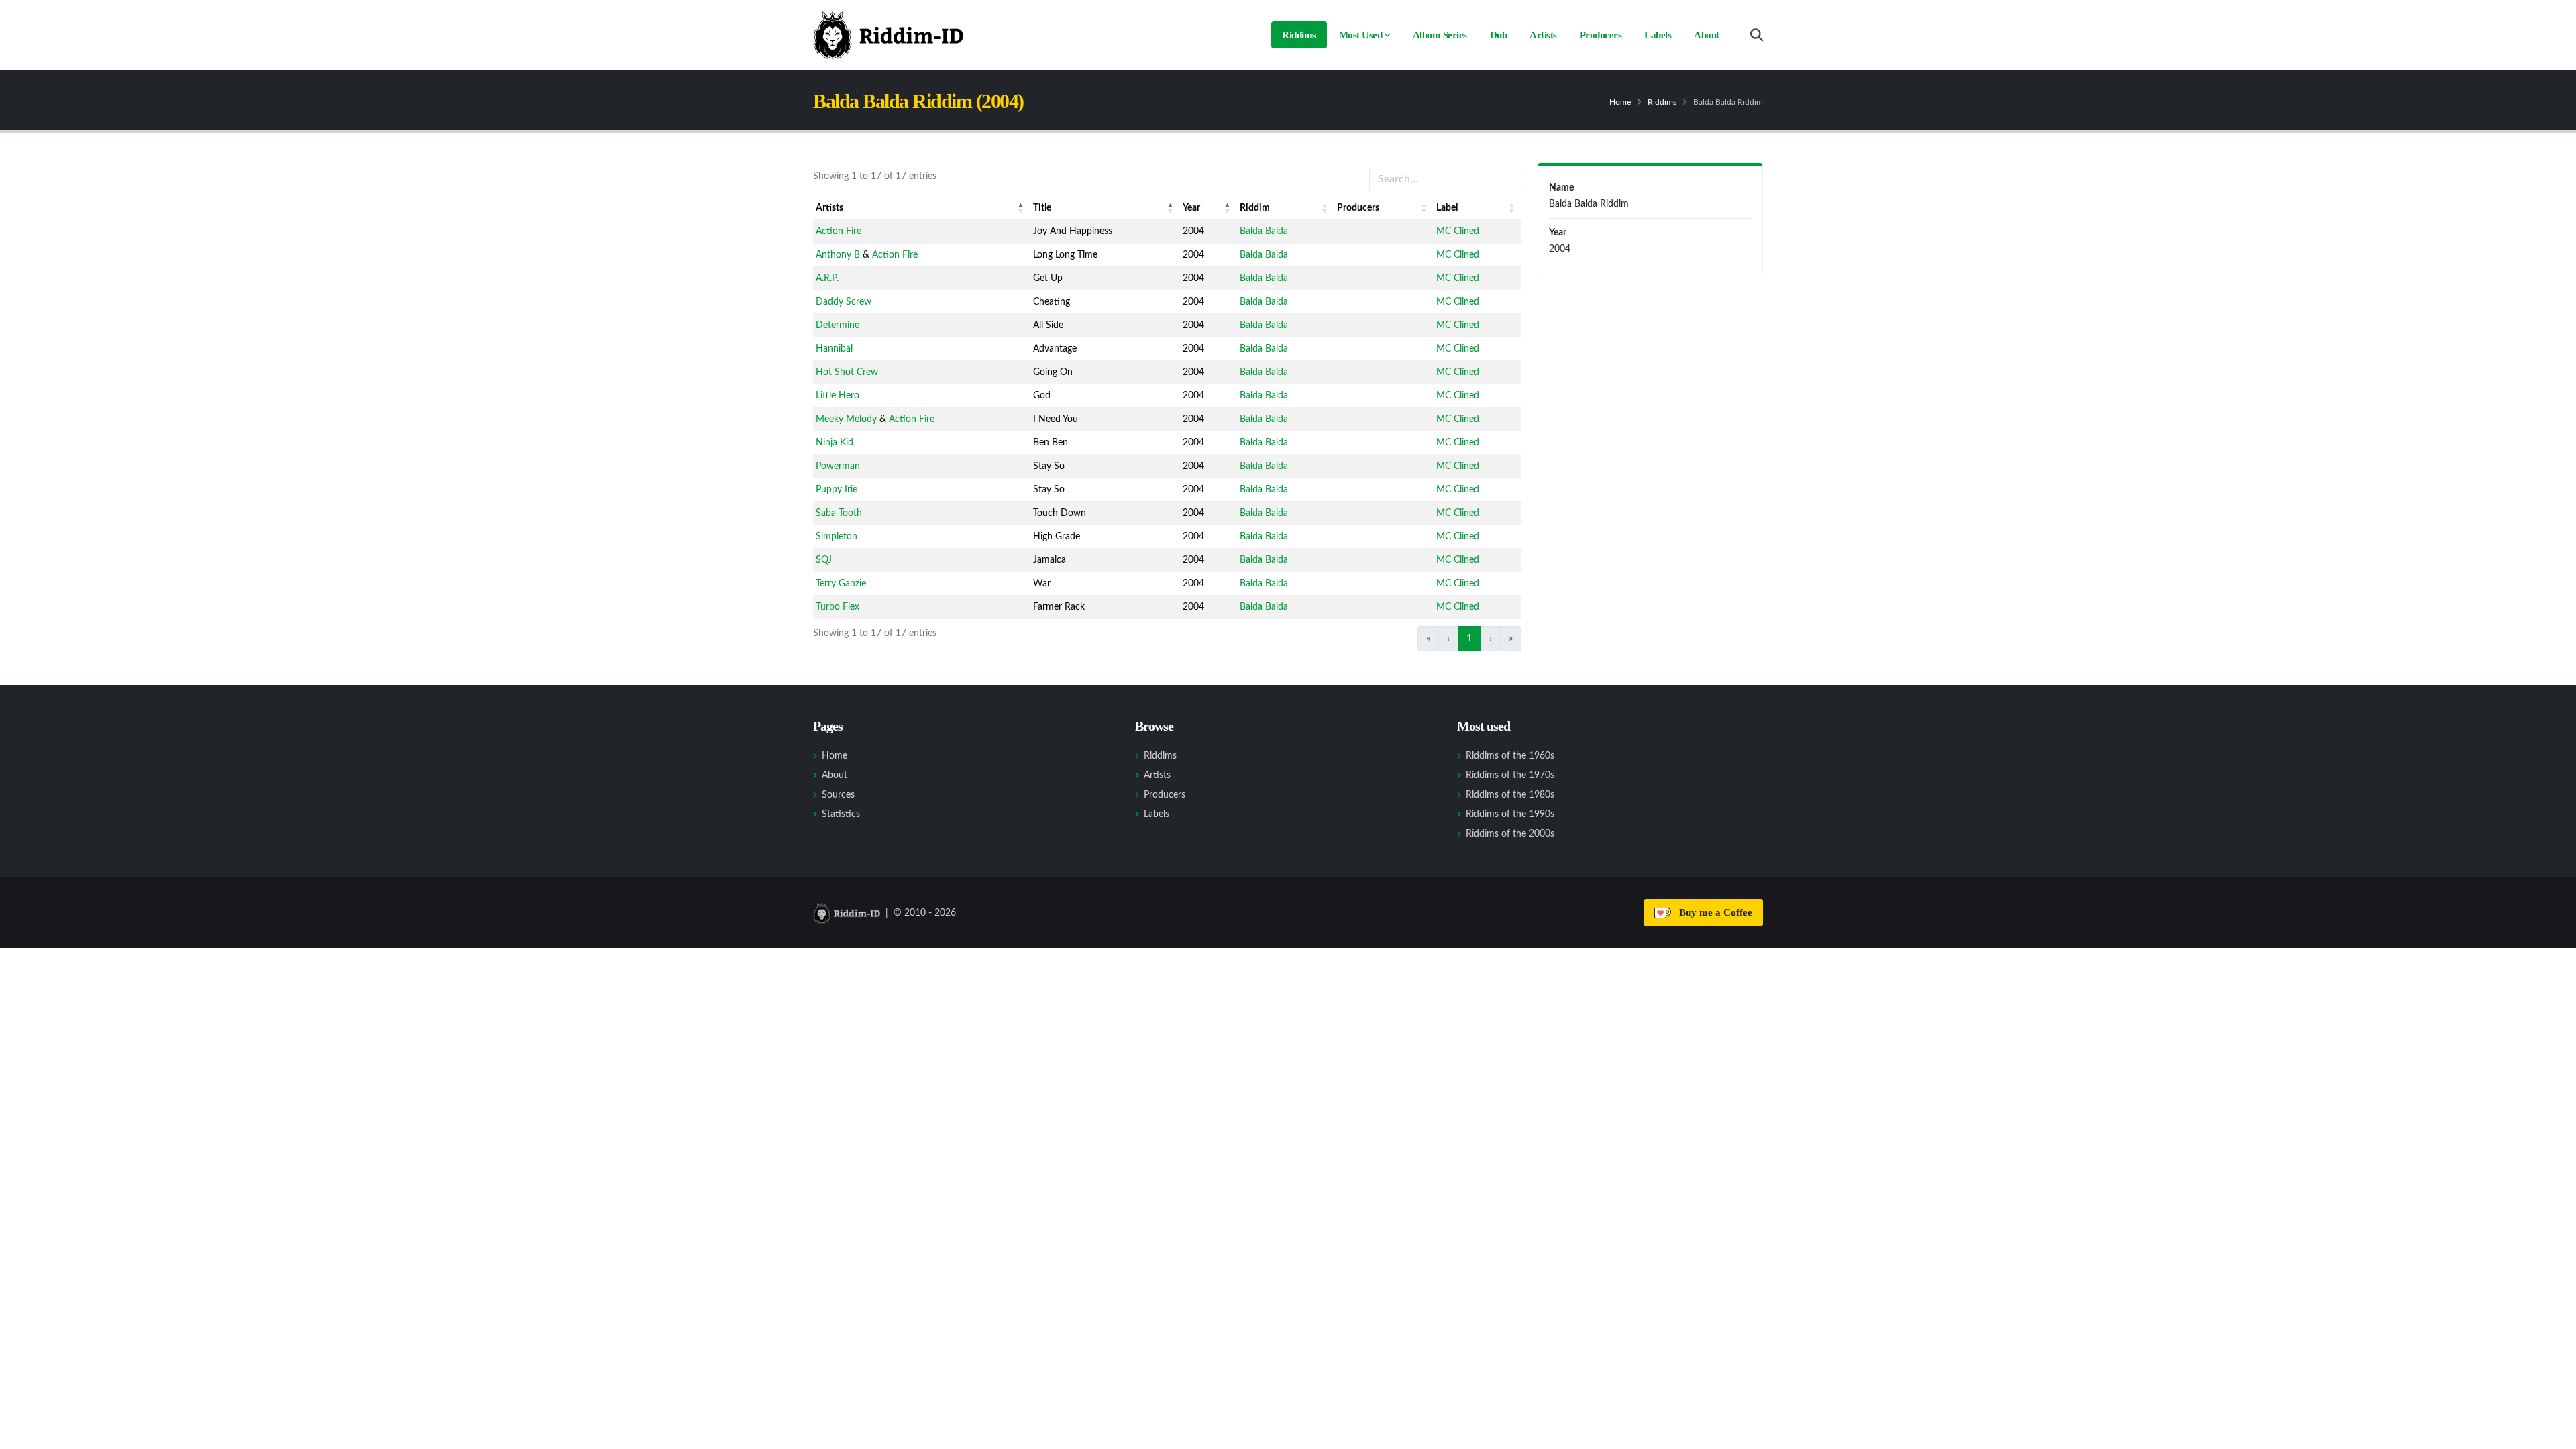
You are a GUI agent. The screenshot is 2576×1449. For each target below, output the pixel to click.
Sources (838, 795)
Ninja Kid (835, 443)
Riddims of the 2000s (1510, 834)
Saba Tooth (839, 513)
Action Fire (839, 231)
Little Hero (838, 396)
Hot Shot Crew (847, 372)
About (1707, 35)
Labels (1658, 35)
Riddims (1299, 35)
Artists (1543, 35)
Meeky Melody (846, 419)
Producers (1601, 35)
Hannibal (834, 349)
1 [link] (1469, 638)
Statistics (841, 814)
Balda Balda (1264, 231)
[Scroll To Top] (2553, 1434)
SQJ (824, 560)
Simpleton (837, 537)
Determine (838, 325)
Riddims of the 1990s (1510, 814)
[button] (1021, 208)
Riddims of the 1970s (1510, 775)
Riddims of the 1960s (1510, 756)
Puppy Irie (837, 490)
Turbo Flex (838, 607)
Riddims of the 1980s (1510, 795)
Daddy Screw (844, 302)
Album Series (1440, 35)
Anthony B (838, 255)
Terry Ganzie (841, 584)
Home (1620, 102)
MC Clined (1458, 231)
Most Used (1361, 35)
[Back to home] (888, 35)
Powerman (838, 466)
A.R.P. (827, 278)
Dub (1499, 35)
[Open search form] (1757, 35)
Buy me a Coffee (1713, 912)
